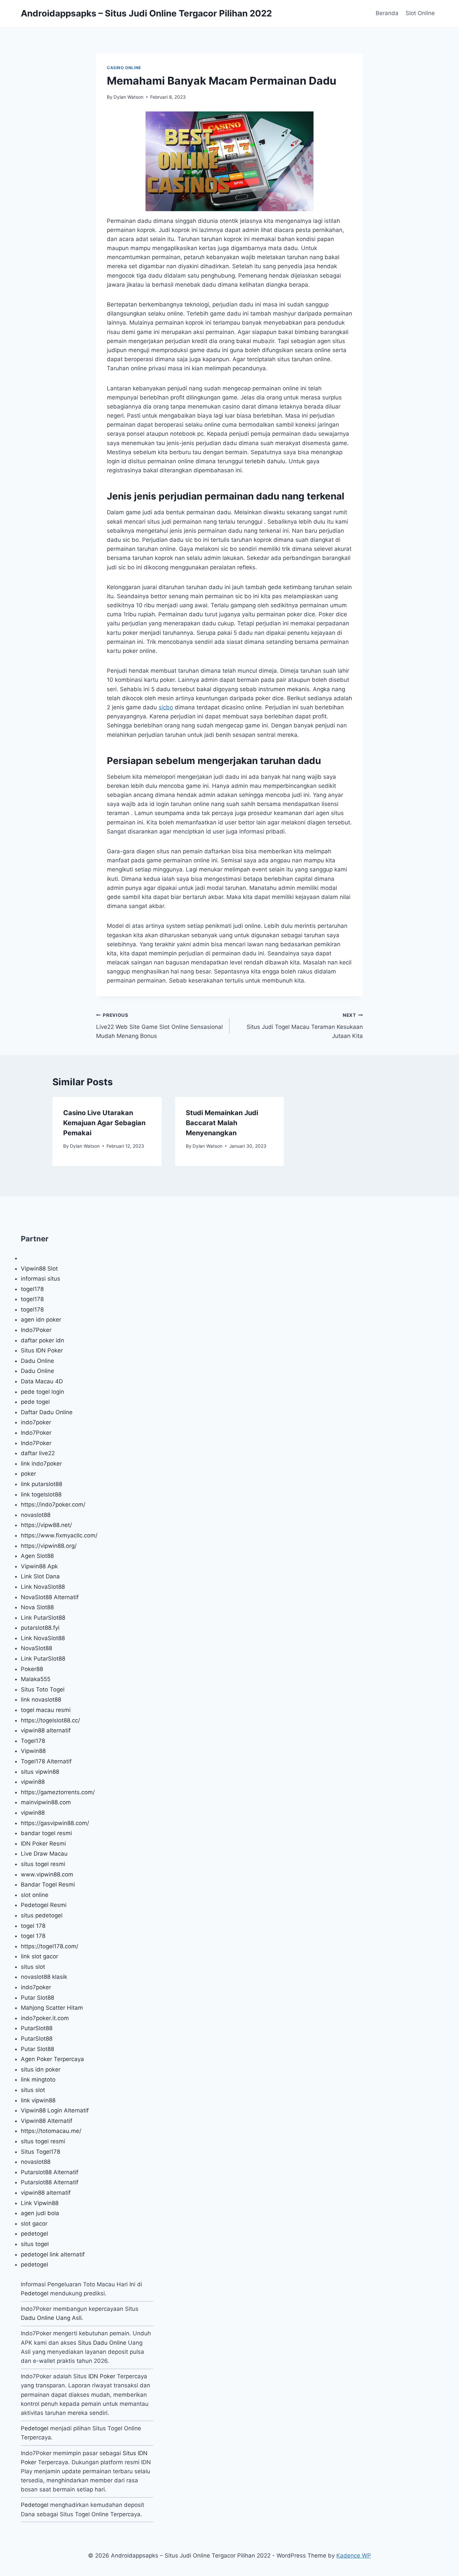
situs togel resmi (43, 1864)
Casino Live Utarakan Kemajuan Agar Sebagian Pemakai (104, 1123)
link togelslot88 (41, 1494)
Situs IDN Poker (42, 1350)
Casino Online (124, 68)
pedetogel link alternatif (53, 2254)
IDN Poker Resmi (43, 1844)
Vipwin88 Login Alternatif (55, 2110)
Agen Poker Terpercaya (52, 2059)
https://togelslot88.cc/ (50, 1720)
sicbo (166, 707)
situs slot (33, 1967)
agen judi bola (40, 2213)
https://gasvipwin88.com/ (55, 1823)
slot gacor (34, 2224)
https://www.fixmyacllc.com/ (59, 1535)
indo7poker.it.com (45, 2018)
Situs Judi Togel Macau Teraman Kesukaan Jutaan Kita (305, 1026)
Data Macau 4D (42, 1381)
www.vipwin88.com (47, 1874)
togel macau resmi (46, 1710)
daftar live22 (38, 1453)
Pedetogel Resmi (44, 1905)
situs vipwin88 (40, 1772)
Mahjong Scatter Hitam (52, 2008)
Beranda (387, 13)
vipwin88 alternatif (46, 1730)
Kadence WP (354, 2556)
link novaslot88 (41, 1700)
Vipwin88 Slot (39, 1269)
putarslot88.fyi (40, 1628)
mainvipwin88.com (46, 1802)
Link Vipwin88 (40, 2203)
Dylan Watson (129, 97)
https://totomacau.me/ (51, 2131)
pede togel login (43, 1392)
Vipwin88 (33, 1751)
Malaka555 (36, 1679)
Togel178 (33, 1741)
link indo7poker (41, 1464)
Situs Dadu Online (102, 2343)
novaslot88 (36, 1515)
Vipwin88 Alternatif (47, 2121)
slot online (35, 1895)
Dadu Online (37, 1361)
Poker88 (32, 1669)
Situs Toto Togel (43, 1689)
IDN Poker (102, 2376)
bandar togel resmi (46, 1833)
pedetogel (34, 2234)
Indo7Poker (36, 1330)
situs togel (35, 2244)
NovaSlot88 (36, 1648)
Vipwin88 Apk (39, 1566)
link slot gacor (39, 1956)
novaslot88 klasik (44, 1977)
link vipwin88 (38, 2100)
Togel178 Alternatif (46, 1761)
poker (28, 1474)
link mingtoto (38, 2080)
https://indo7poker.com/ (53, 1505)
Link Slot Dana (40, 1576)
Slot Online (420, 13)
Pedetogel (35, 2293)
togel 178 (33, 1926)
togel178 (32, 1289)
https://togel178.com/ (50, 1946)
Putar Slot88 (37, 1998)
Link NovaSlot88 (43, 1587)
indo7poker (36, 1422)
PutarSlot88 (37, 2028)
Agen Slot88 (37, 1556)
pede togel (35, 1402)
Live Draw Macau (44, 1854)
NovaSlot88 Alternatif (50, 1597)
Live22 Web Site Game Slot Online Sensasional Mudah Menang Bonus (159, 1026)
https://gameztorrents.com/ (58, 1792)
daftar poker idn (43, 1340)
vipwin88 (33, 1782)
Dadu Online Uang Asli (51, 2318)
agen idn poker (41, 1320)
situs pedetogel (42, 1915)
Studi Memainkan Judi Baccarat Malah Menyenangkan (222, 1123)
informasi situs (40, 1279)
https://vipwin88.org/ (49, 1546)
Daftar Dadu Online (47, 1412)
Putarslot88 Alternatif (50, 2172)
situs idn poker (41, 2069)
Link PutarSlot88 (43, 1618)
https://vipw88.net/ (46, 1525)
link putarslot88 (41, 1484)
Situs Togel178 (40, 2152)
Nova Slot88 (37, 1607)
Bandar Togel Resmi (48, 1885)
